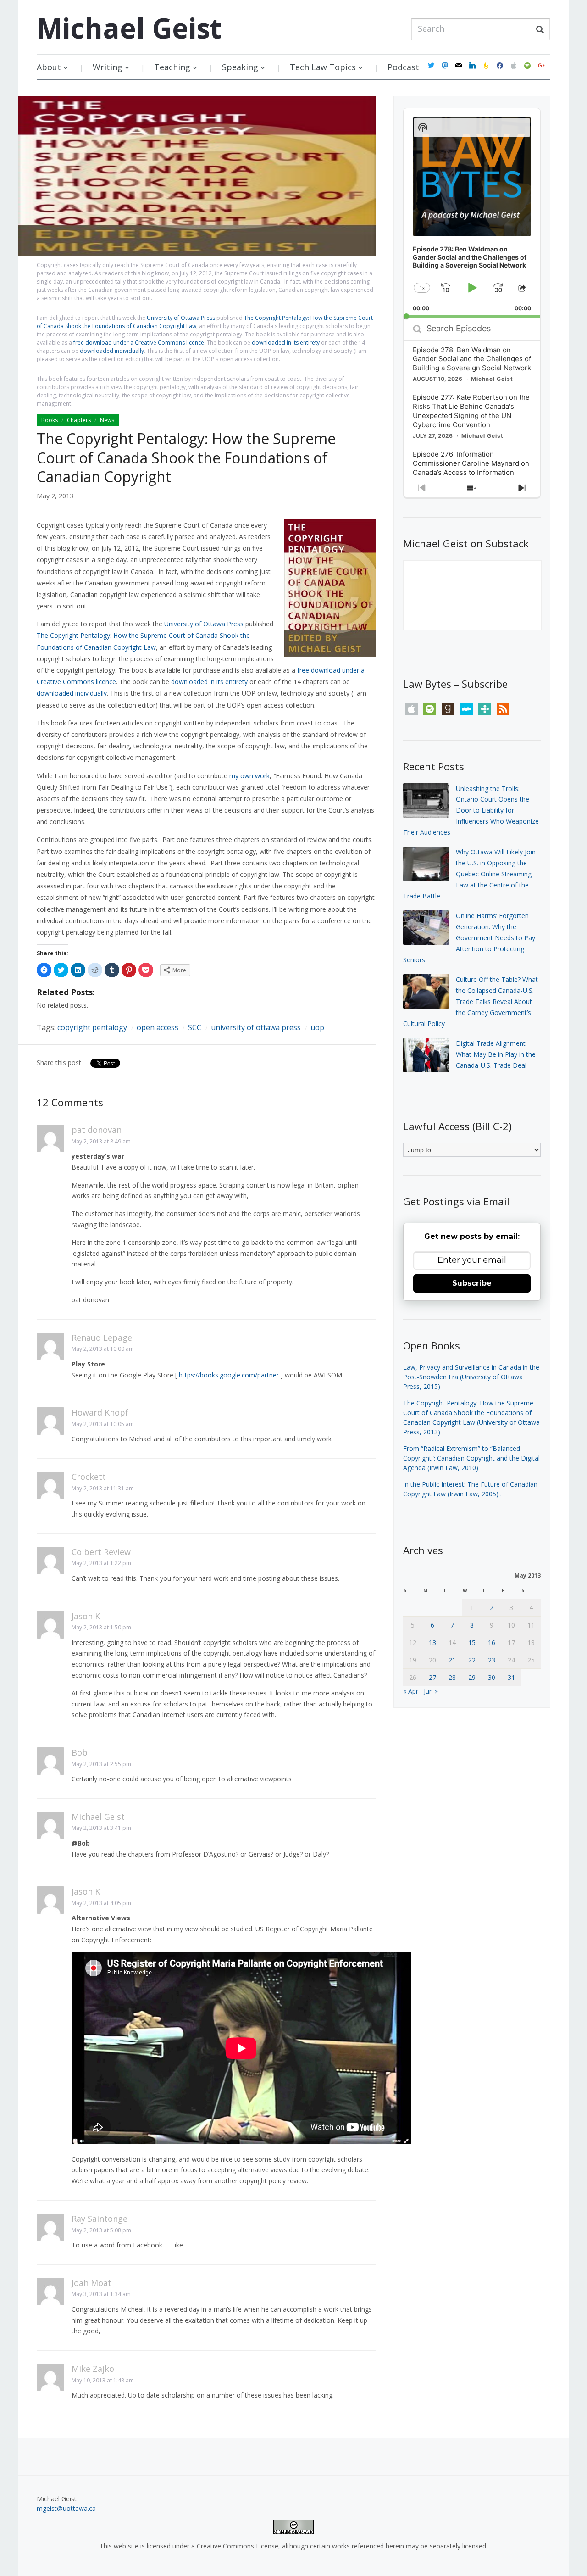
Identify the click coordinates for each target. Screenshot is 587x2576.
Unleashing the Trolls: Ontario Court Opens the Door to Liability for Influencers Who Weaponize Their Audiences (471, 810)
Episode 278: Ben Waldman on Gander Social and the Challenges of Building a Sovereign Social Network (472, 359)
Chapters (79, 420)
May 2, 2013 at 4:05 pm (101, 1903)
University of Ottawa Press (181, 318)
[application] (472, 213)
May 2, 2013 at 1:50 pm (101, 1627)
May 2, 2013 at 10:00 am (103, 1349)
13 (432, 1642)
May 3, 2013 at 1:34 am (101, 2294)
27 (432, 1677)
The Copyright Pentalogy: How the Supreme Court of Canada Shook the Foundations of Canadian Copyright (186, 457)
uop (317, 1027)
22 (472, 1660)
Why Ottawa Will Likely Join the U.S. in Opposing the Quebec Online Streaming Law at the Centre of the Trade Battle (469, 874)
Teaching (172, 67)
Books (50, 420)
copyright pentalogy (92, 1027)
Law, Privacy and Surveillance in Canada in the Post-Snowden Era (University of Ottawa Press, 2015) (471, 1377)
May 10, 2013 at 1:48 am (103, 2380)
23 (492, 1660)
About (49, 67)
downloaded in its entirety (286, 343)
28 (452, 1677)
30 (492, 1677)
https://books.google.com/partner (229, 1375)
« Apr (411, 1691)
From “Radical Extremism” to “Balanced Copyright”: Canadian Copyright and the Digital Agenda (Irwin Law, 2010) (471, 1458)
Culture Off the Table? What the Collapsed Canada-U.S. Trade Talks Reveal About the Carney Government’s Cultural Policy (471, 1001)
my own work (249, 776)
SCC (195, 1027)
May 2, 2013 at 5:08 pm (101, 2230)
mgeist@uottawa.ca (66, 2508)
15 (472, 1642)
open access (158, 1027)
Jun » (431, 1691)
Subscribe (472, 1283)
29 (472, 1677)
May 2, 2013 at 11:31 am (103, 1488)
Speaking (240, 67)
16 (492, 1642)
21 (452, 1660)
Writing (108, 67)
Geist (129, 28)
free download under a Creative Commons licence (139, 343)
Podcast (403, 67)
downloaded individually (112, 351)
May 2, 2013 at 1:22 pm (101, 1563)
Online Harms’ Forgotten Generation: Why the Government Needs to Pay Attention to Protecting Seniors (469, 937)
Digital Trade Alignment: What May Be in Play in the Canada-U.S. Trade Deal (496, 1054)
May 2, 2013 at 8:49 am (101, 1141)
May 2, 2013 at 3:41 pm (101, 1828)
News (107, 420)
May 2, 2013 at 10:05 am (103, 1424)
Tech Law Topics (323, 67)
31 (511, 1677)
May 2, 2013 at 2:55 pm (101, 1764)
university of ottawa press (256, 1027)
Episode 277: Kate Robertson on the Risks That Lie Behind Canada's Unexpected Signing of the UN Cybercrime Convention (471, 411)
